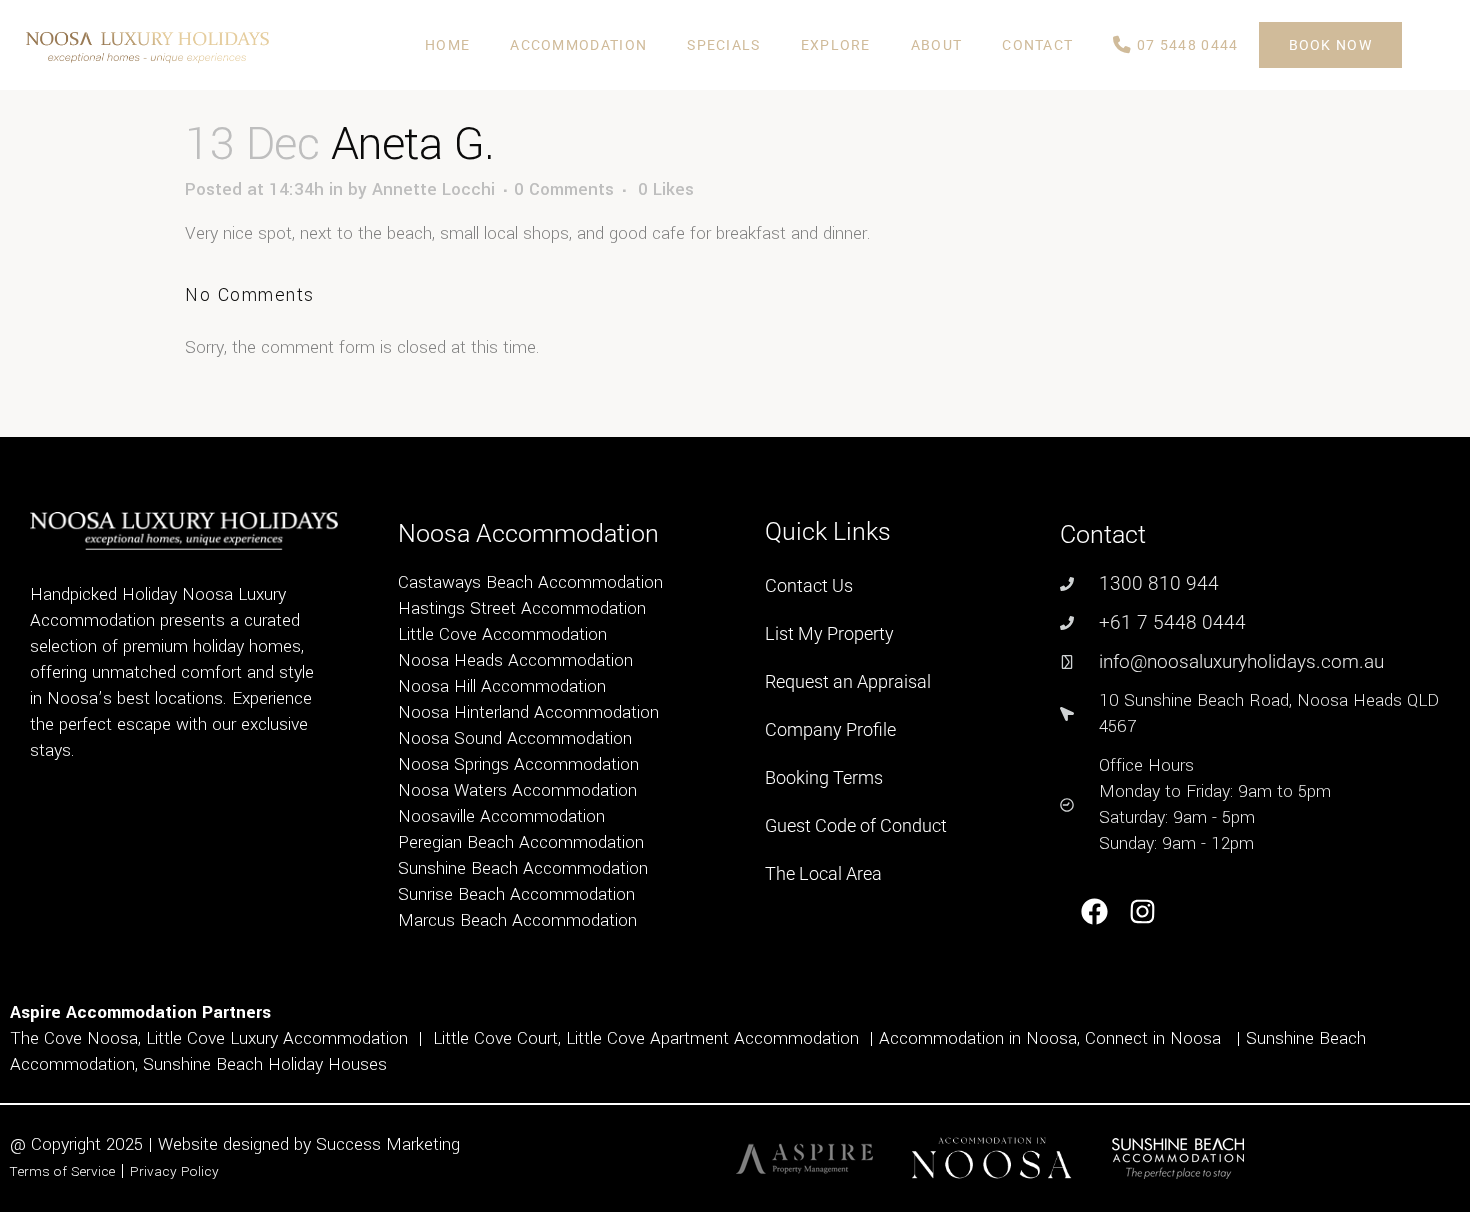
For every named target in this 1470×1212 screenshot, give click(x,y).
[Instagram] (1143, 911)
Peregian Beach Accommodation (521, 842)
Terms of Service (62, 1171)
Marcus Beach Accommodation (517, 920)
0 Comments (564, 189)
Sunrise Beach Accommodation (516, 894)
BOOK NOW (1330, 45)
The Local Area (823, 873)
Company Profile (830, 729)
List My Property (829, 633)
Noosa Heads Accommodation (515, 660)
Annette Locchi (433, 189)
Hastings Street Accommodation (522, 608)
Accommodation (578, 45)
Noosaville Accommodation (501, 816)
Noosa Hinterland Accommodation (528, 712)
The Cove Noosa (74, 1038)
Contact (1037, 45)
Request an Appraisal (848, 681)
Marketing (423, 1144)
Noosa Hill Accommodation (502, 686)
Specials (723, 45)
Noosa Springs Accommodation (518, 764)
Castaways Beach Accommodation (530, 582)
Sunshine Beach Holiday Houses (265, 1064)
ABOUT (937, 45)
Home (447, 45)
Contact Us (809, 585)
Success (351, 1144)
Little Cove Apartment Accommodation (712, 1038)
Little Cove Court (495, 1038)
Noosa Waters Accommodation (517, 790)
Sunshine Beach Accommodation (523, 868)
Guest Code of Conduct (856, 825)
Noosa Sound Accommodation (515, 738)
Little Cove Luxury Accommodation (277, 1038)
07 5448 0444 (1186, 45)
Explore (836, 45)
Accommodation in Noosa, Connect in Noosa (1050, 1038)
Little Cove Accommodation (502, 634)
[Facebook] (1094, 911)
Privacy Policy (174, 1171)
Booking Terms (824, 777)
